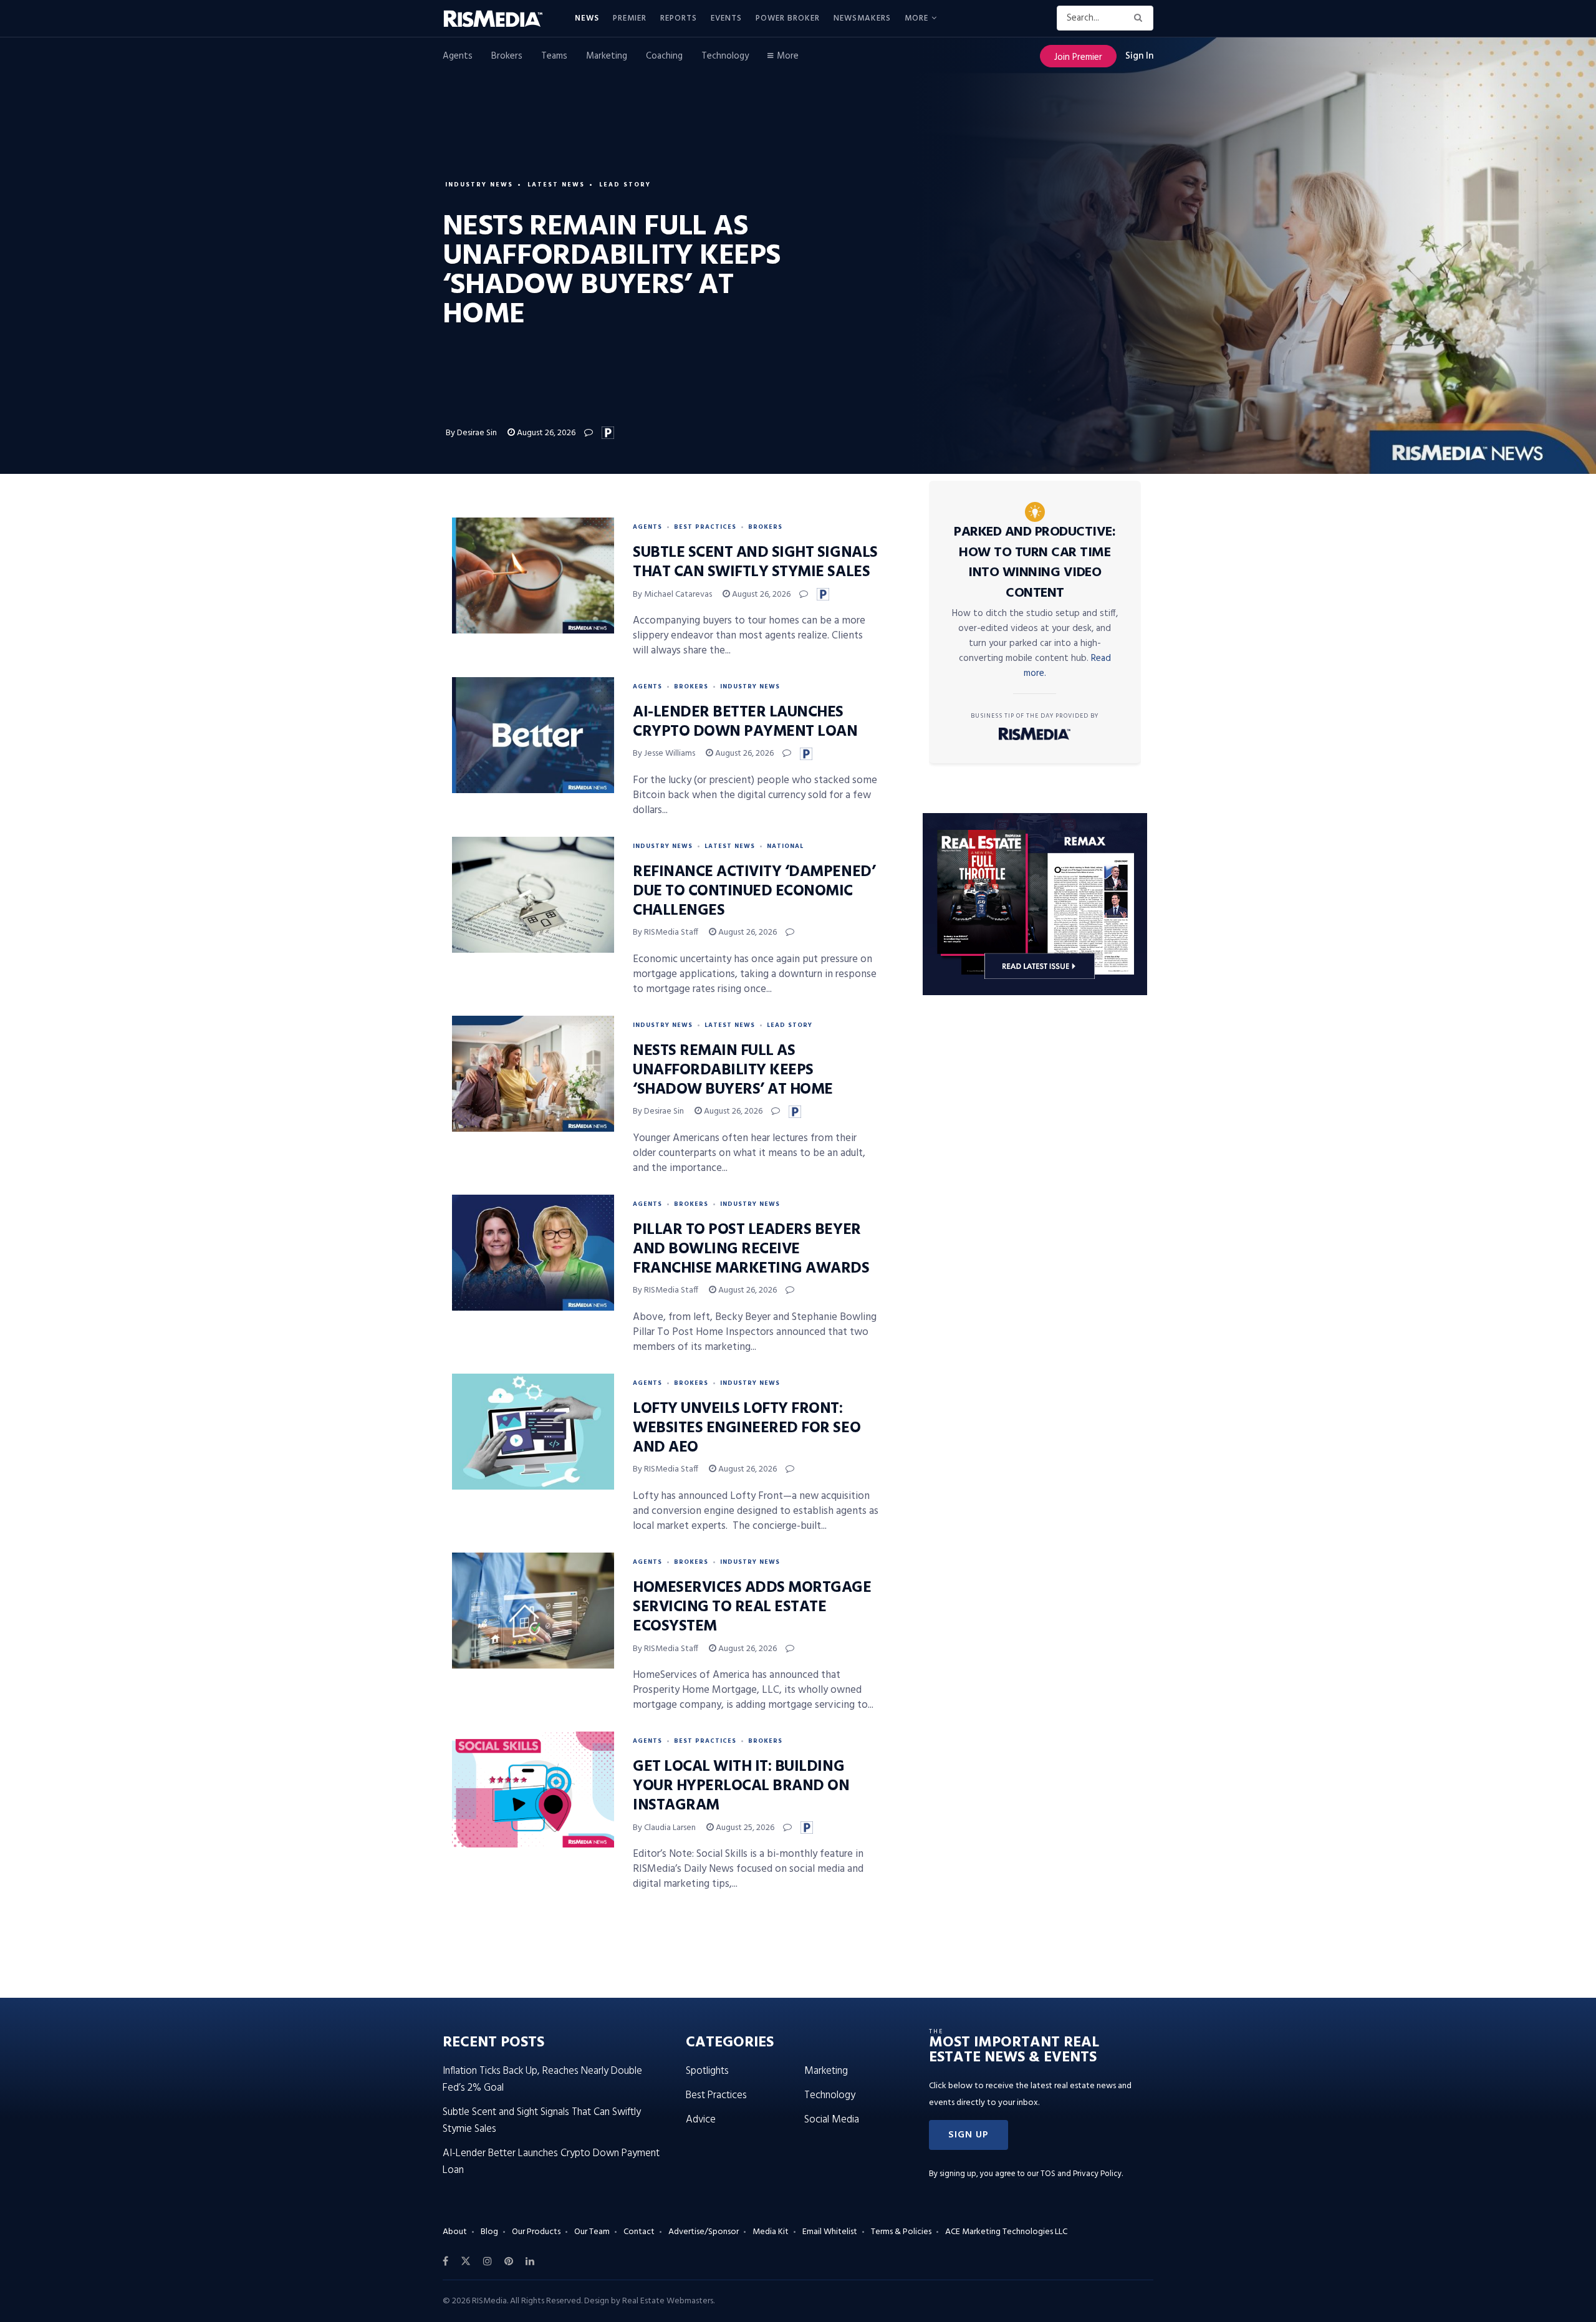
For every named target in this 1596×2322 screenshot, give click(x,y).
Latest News (556, 185)
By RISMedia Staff (666, 932)
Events (726, 18)
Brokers (507, 56)
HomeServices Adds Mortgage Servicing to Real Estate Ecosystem (752, 1607)
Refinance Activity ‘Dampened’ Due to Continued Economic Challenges (754, 892)
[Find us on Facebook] (445, 2262)
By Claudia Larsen (664, 1828)
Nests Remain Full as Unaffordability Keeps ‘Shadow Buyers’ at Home (733, 1071)
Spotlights (707, 2071)
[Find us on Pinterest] (509, 2262)
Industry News (479, 185)
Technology (725, 56)
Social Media (832, 2120)
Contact (639, 2232)
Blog (489, 2232)
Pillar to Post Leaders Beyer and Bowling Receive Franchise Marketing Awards (751, 1250)
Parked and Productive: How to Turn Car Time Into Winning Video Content (1035, 563)
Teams (554, 56)
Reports (679, 18)
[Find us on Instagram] (488, 2262)
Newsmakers (862, 18)
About (455, 2232)
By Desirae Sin (471, 433)
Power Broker (788, 18)
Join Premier (1078, 57)
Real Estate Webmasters (668, 2301)
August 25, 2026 (744, 1828)
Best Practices (705, 527)
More (916, 18)
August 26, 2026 (545, 433)
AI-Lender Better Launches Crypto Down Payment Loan (745, 722)
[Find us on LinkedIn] (530, 2262)
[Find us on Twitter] (466, 2262)
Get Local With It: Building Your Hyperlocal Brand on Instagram (741, 1786)
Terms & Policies (901, 2232)
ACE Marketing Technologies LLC (1006, 2232)
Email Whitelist (830, 2232)
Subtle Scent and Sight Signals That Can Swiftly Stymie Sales (755, 563)
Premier (630, 18)
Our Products (536, 2232)
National (785, 846)
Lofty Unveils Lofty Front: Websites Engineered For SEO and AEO (747, 1428)
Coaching (664, 56)
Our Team (592, 2232)
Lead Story (625, 185)
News (587, 18)
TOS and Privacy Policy (1081, 2174)
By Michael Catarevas (672, 595)
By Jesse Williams (664, 754)
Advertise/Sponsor (704, 2232)
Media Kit (771, 2232)
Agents (458, 56)
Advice (701, 2120)
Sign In (1139, 56)
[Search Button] (1141, 18)
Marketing (607, 56)
